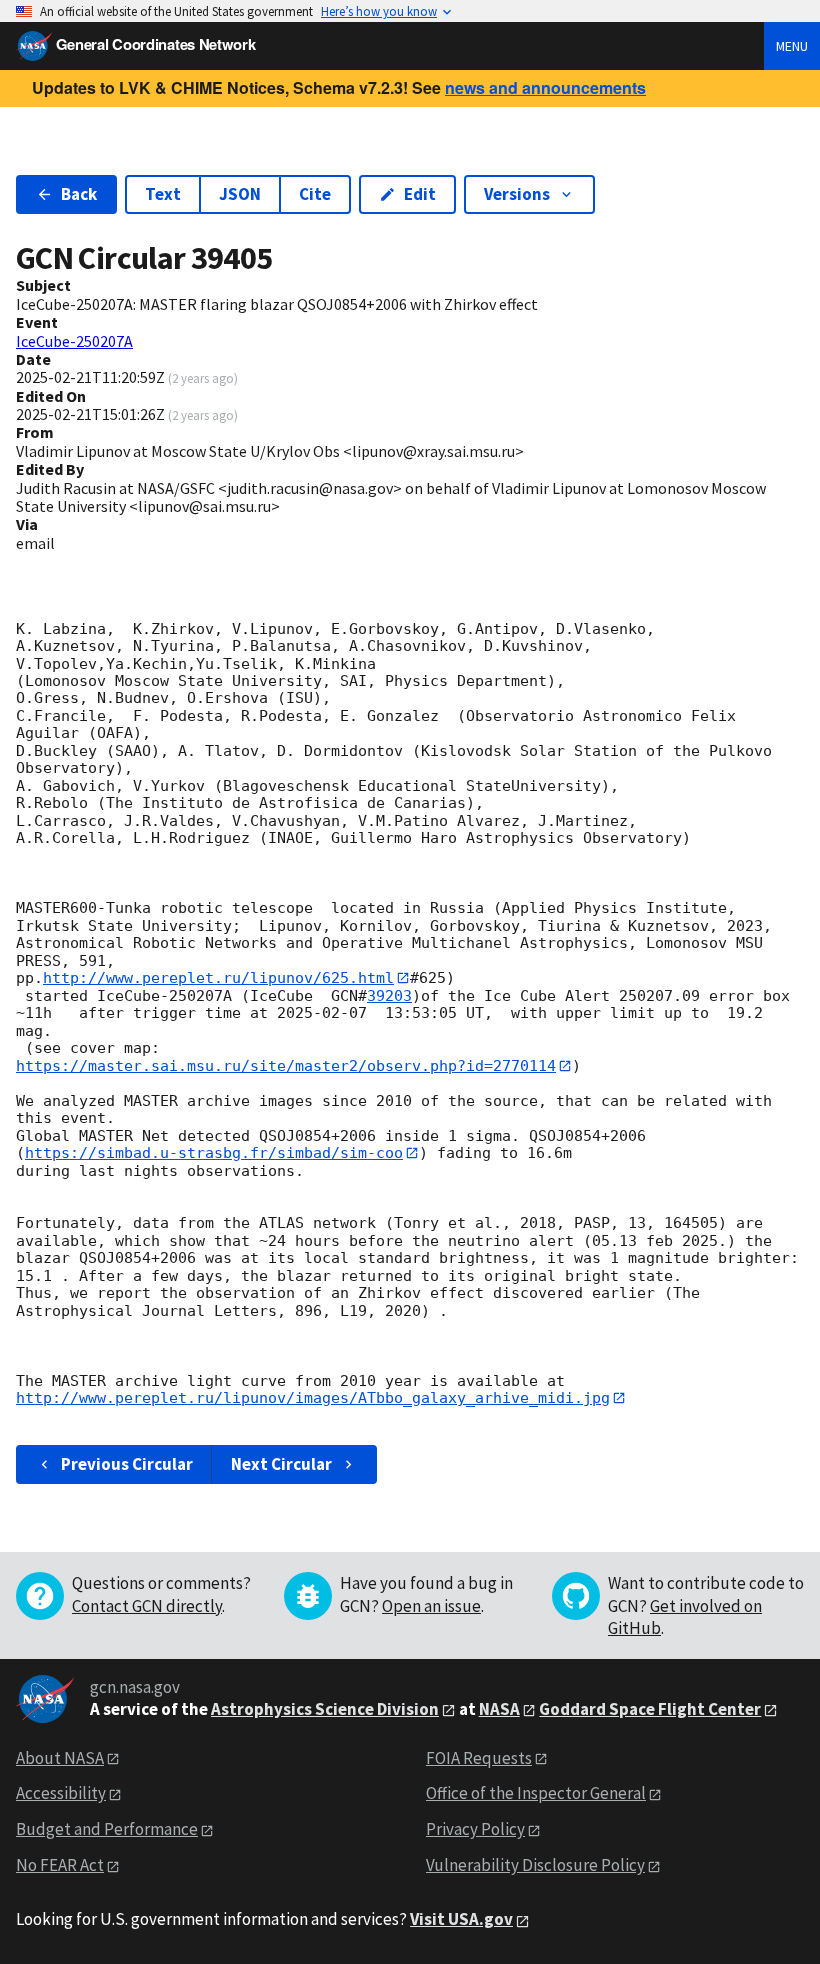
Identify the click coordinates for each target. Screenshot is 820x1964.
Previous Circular (127, 1464)
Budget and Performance (107, 1829)
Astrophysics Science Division (325, 1709)
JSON (240, 194)
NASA (499, 1709)
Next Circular (281, 1464)
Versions (517, 194)
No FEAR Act (60, 1865)
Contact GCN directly (147, 1606)
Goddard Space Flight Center (650, 1709)
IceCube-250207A (74, 341)
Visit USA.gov (461, 1919)
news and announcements (545, 87)
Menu (792, 46)
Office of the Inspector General (536, 1793)
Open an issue (431, 1606)
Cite (315, 194)
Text (163, 194)
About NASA (60, 1758)
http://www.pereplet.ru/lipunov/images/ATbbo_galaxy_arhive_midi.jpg (313, 1398)
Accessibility (61, 1793)
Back (79, 194)
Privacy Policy (475, 1829)
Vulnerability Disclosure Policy (535, 1865)
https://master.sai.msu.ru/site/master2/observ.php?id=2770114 (286, 1066)
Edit (420, 194)
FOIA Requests (479, 1758)
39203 (389, 996)
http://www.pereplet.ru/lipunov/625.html (218, 978)
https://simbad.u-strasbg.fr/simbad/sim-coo (214, 1153)
